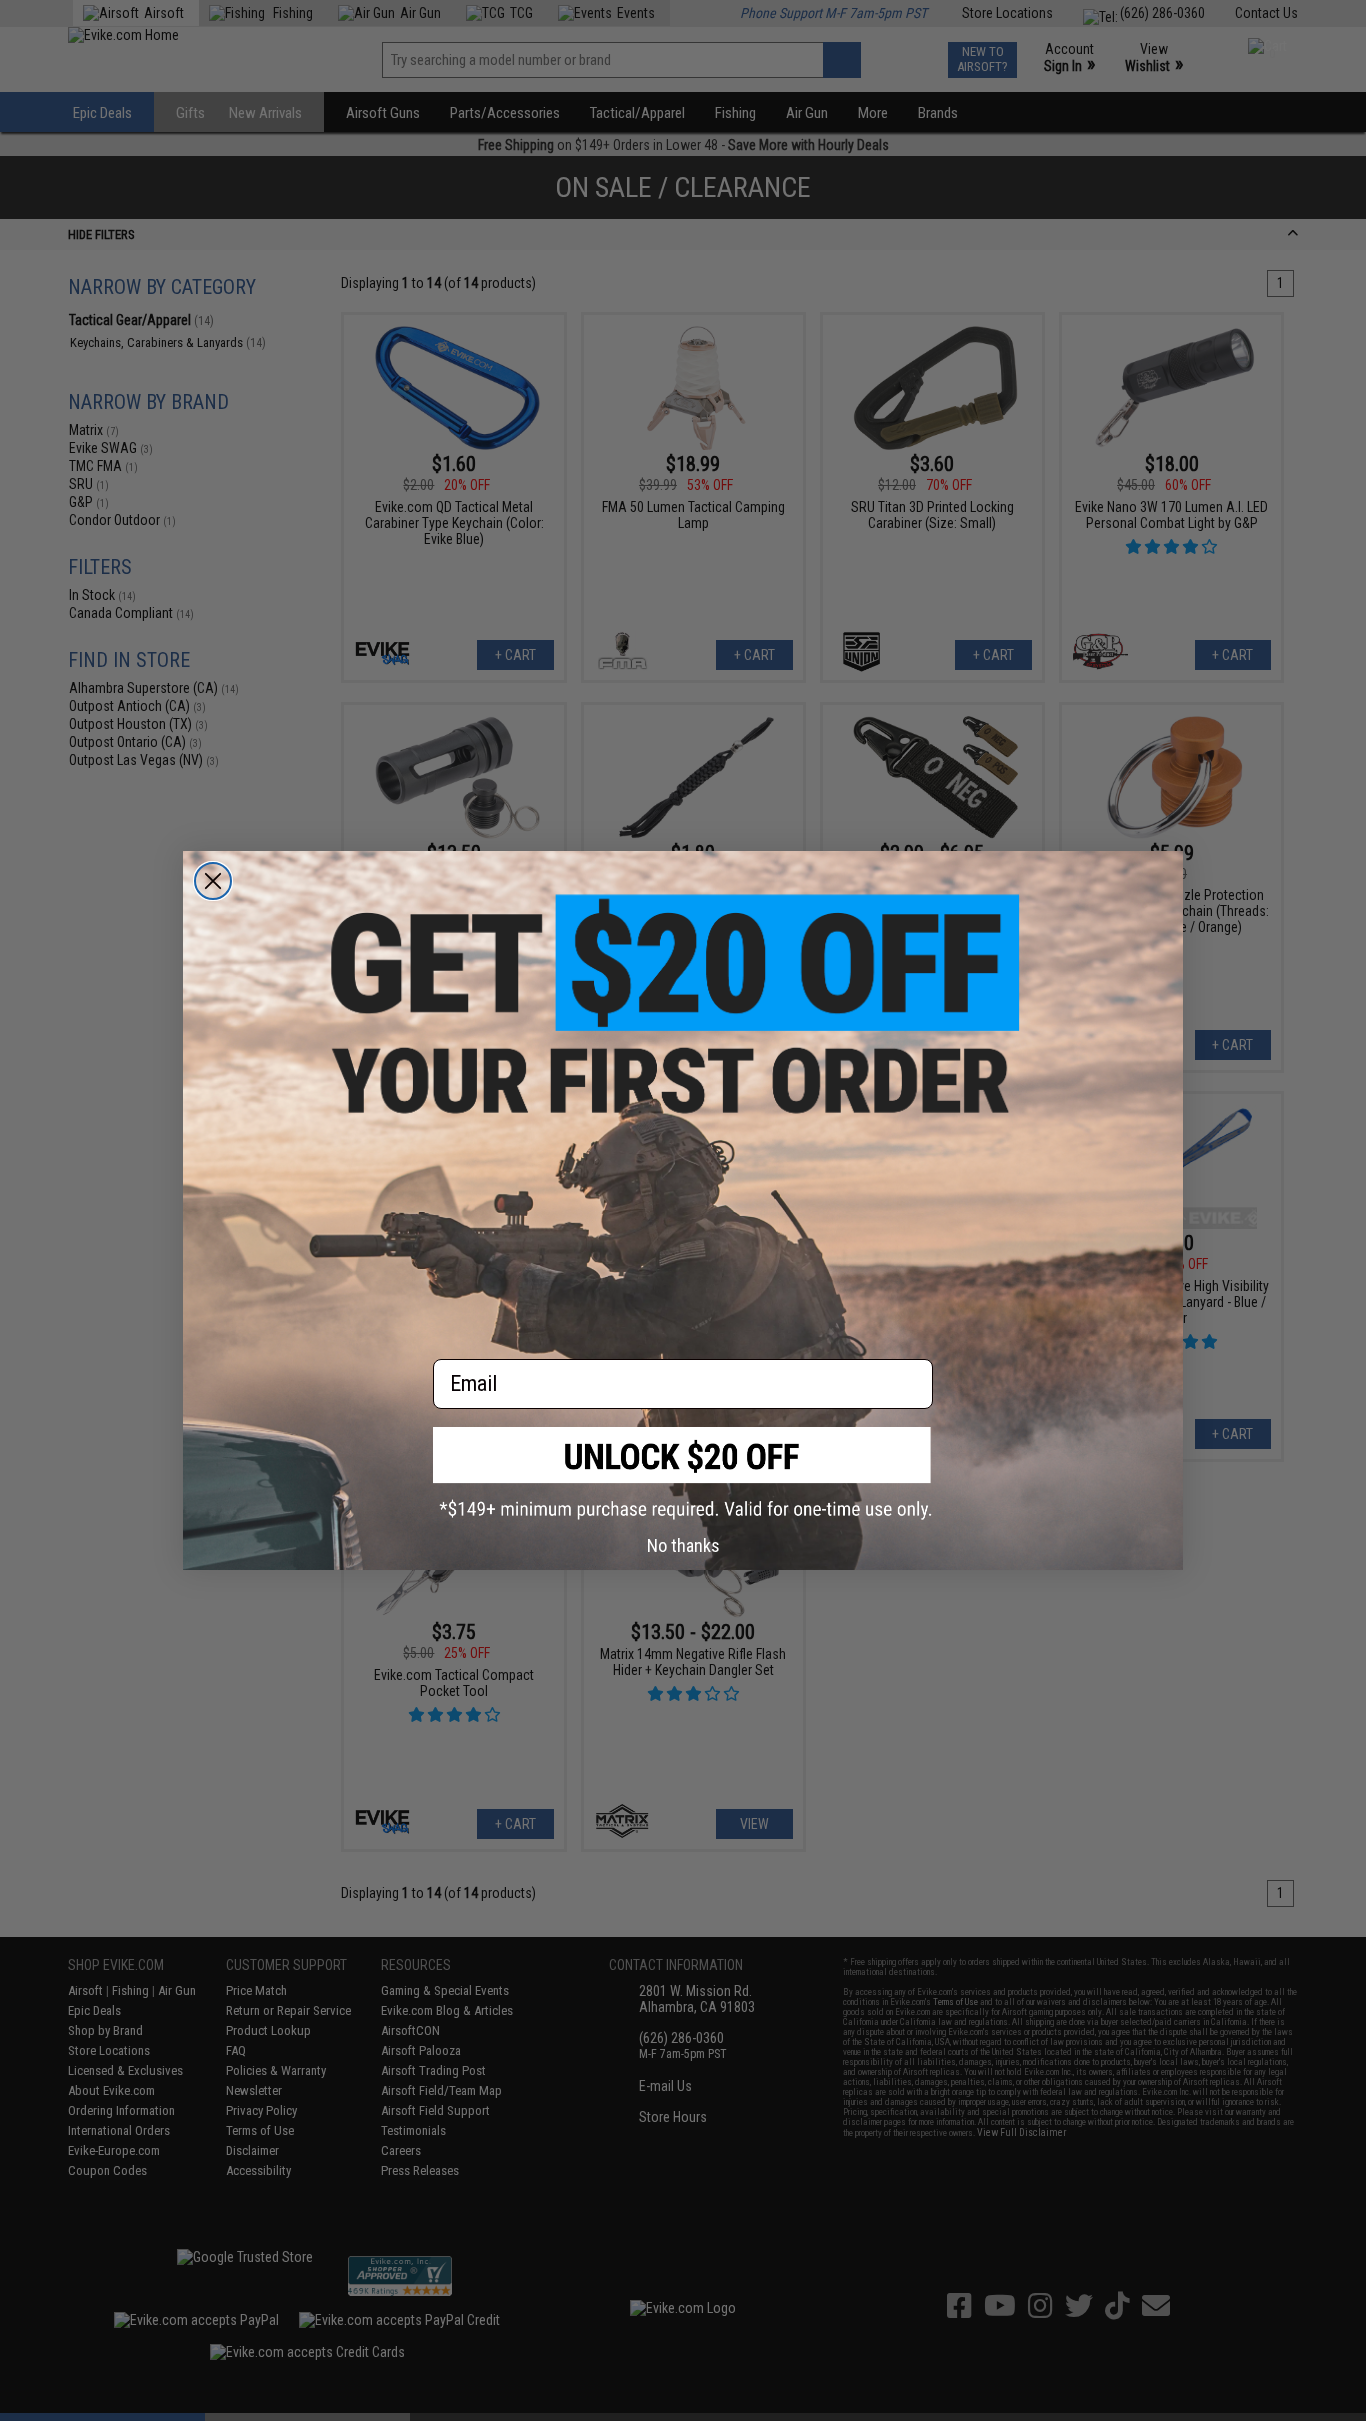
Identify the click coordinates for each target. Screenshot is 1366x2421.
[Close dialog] (213, 881)
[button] (683, 1473)
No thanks (683, 1545)
